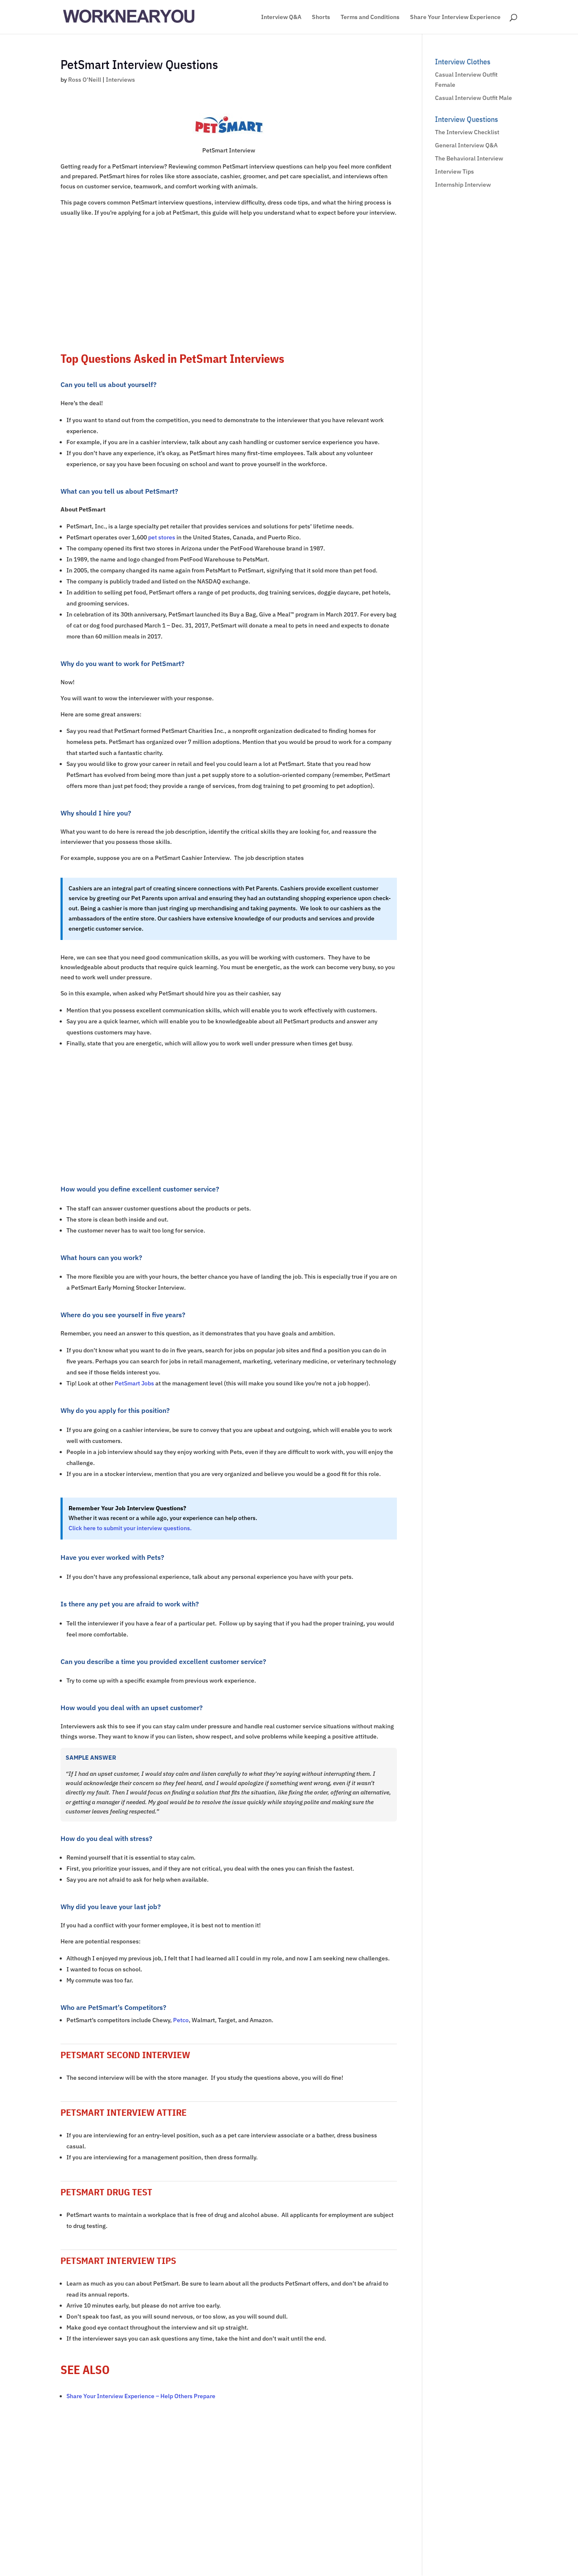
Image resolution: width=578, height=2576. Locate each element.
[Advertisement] (229, 283)
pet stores (162, 537)
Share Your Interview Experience (455, 17)
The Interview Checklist (467, 132)
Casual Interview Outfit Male (473, 98)
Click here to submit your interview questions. (130, 1528)
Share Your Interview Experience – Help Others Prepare (141, 2396)
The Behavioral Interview (469, 158)
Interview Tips (454, 171)
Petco (181, 2020)
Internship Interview (463, 185)
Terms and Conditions (370, 17)
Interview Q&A (281, 17)
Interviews (120, 80)
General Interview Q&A (466, 145)
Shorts (321, 17)
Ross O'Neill (85, 80)
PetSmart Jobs (134, 1383)
